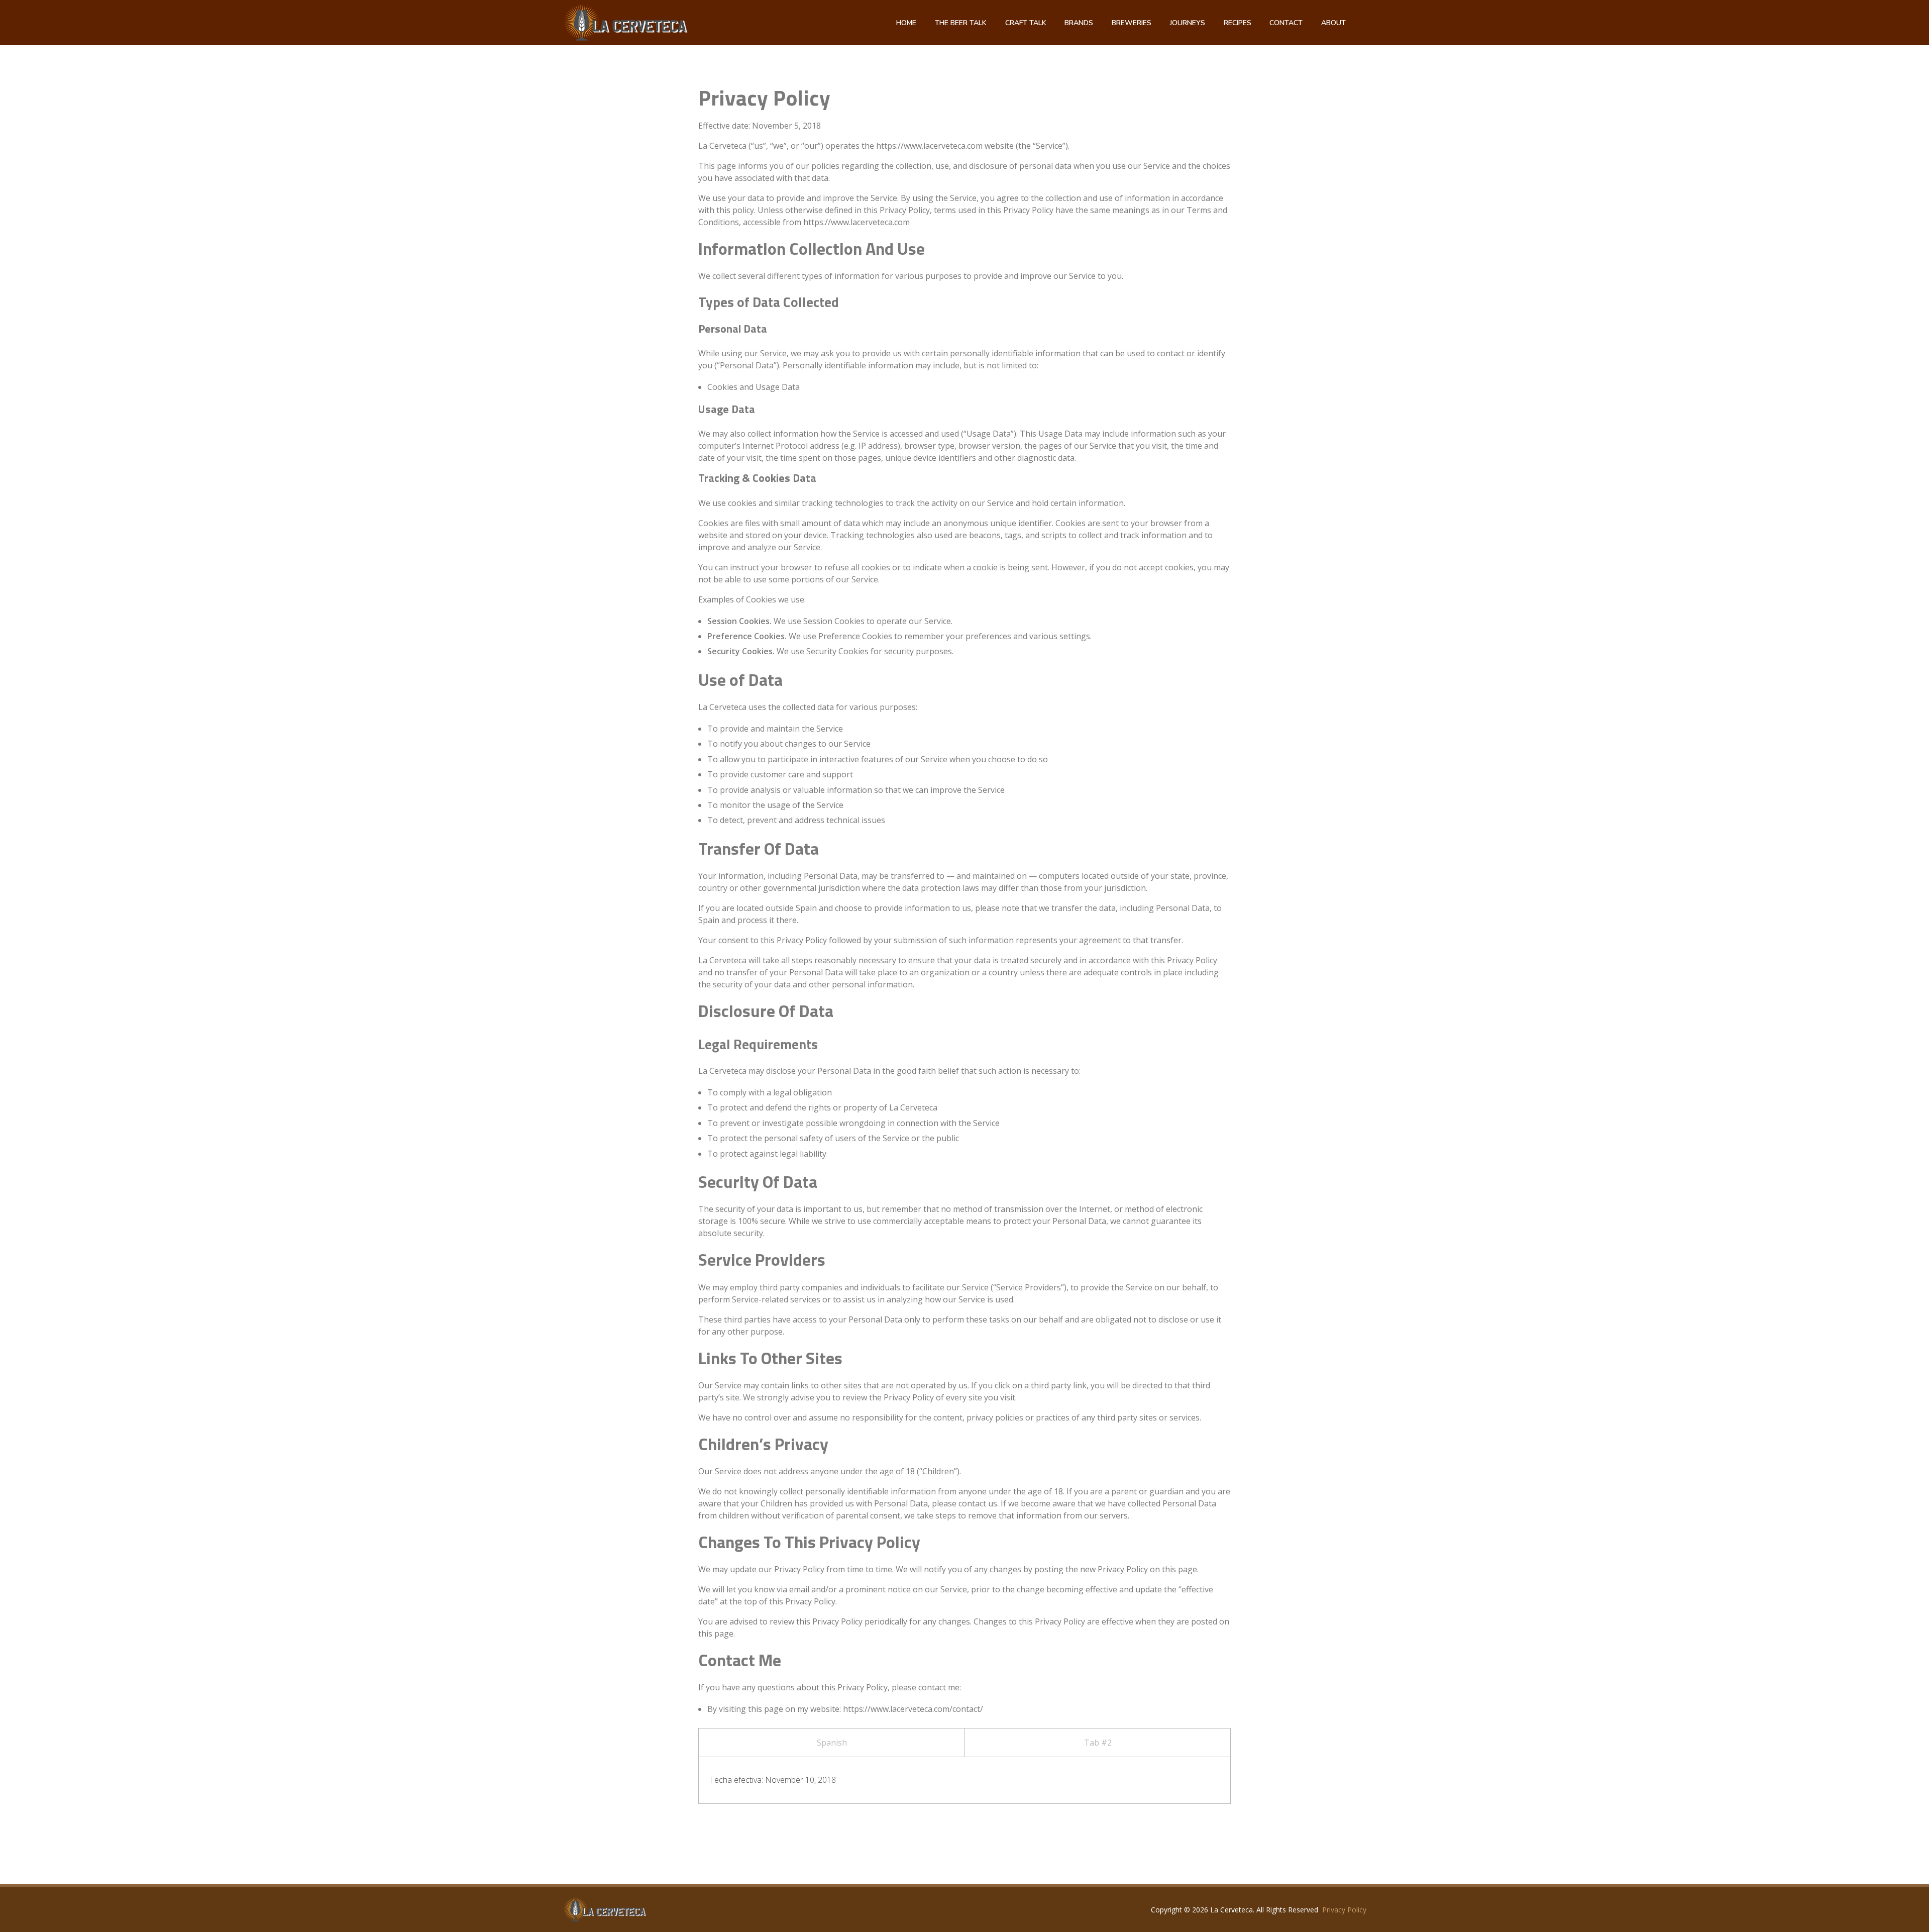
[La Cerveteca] (605, 1909)
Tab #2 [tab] (1098, 1743)
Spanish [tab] (832, 1743)
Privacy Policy (1344, 1910)
